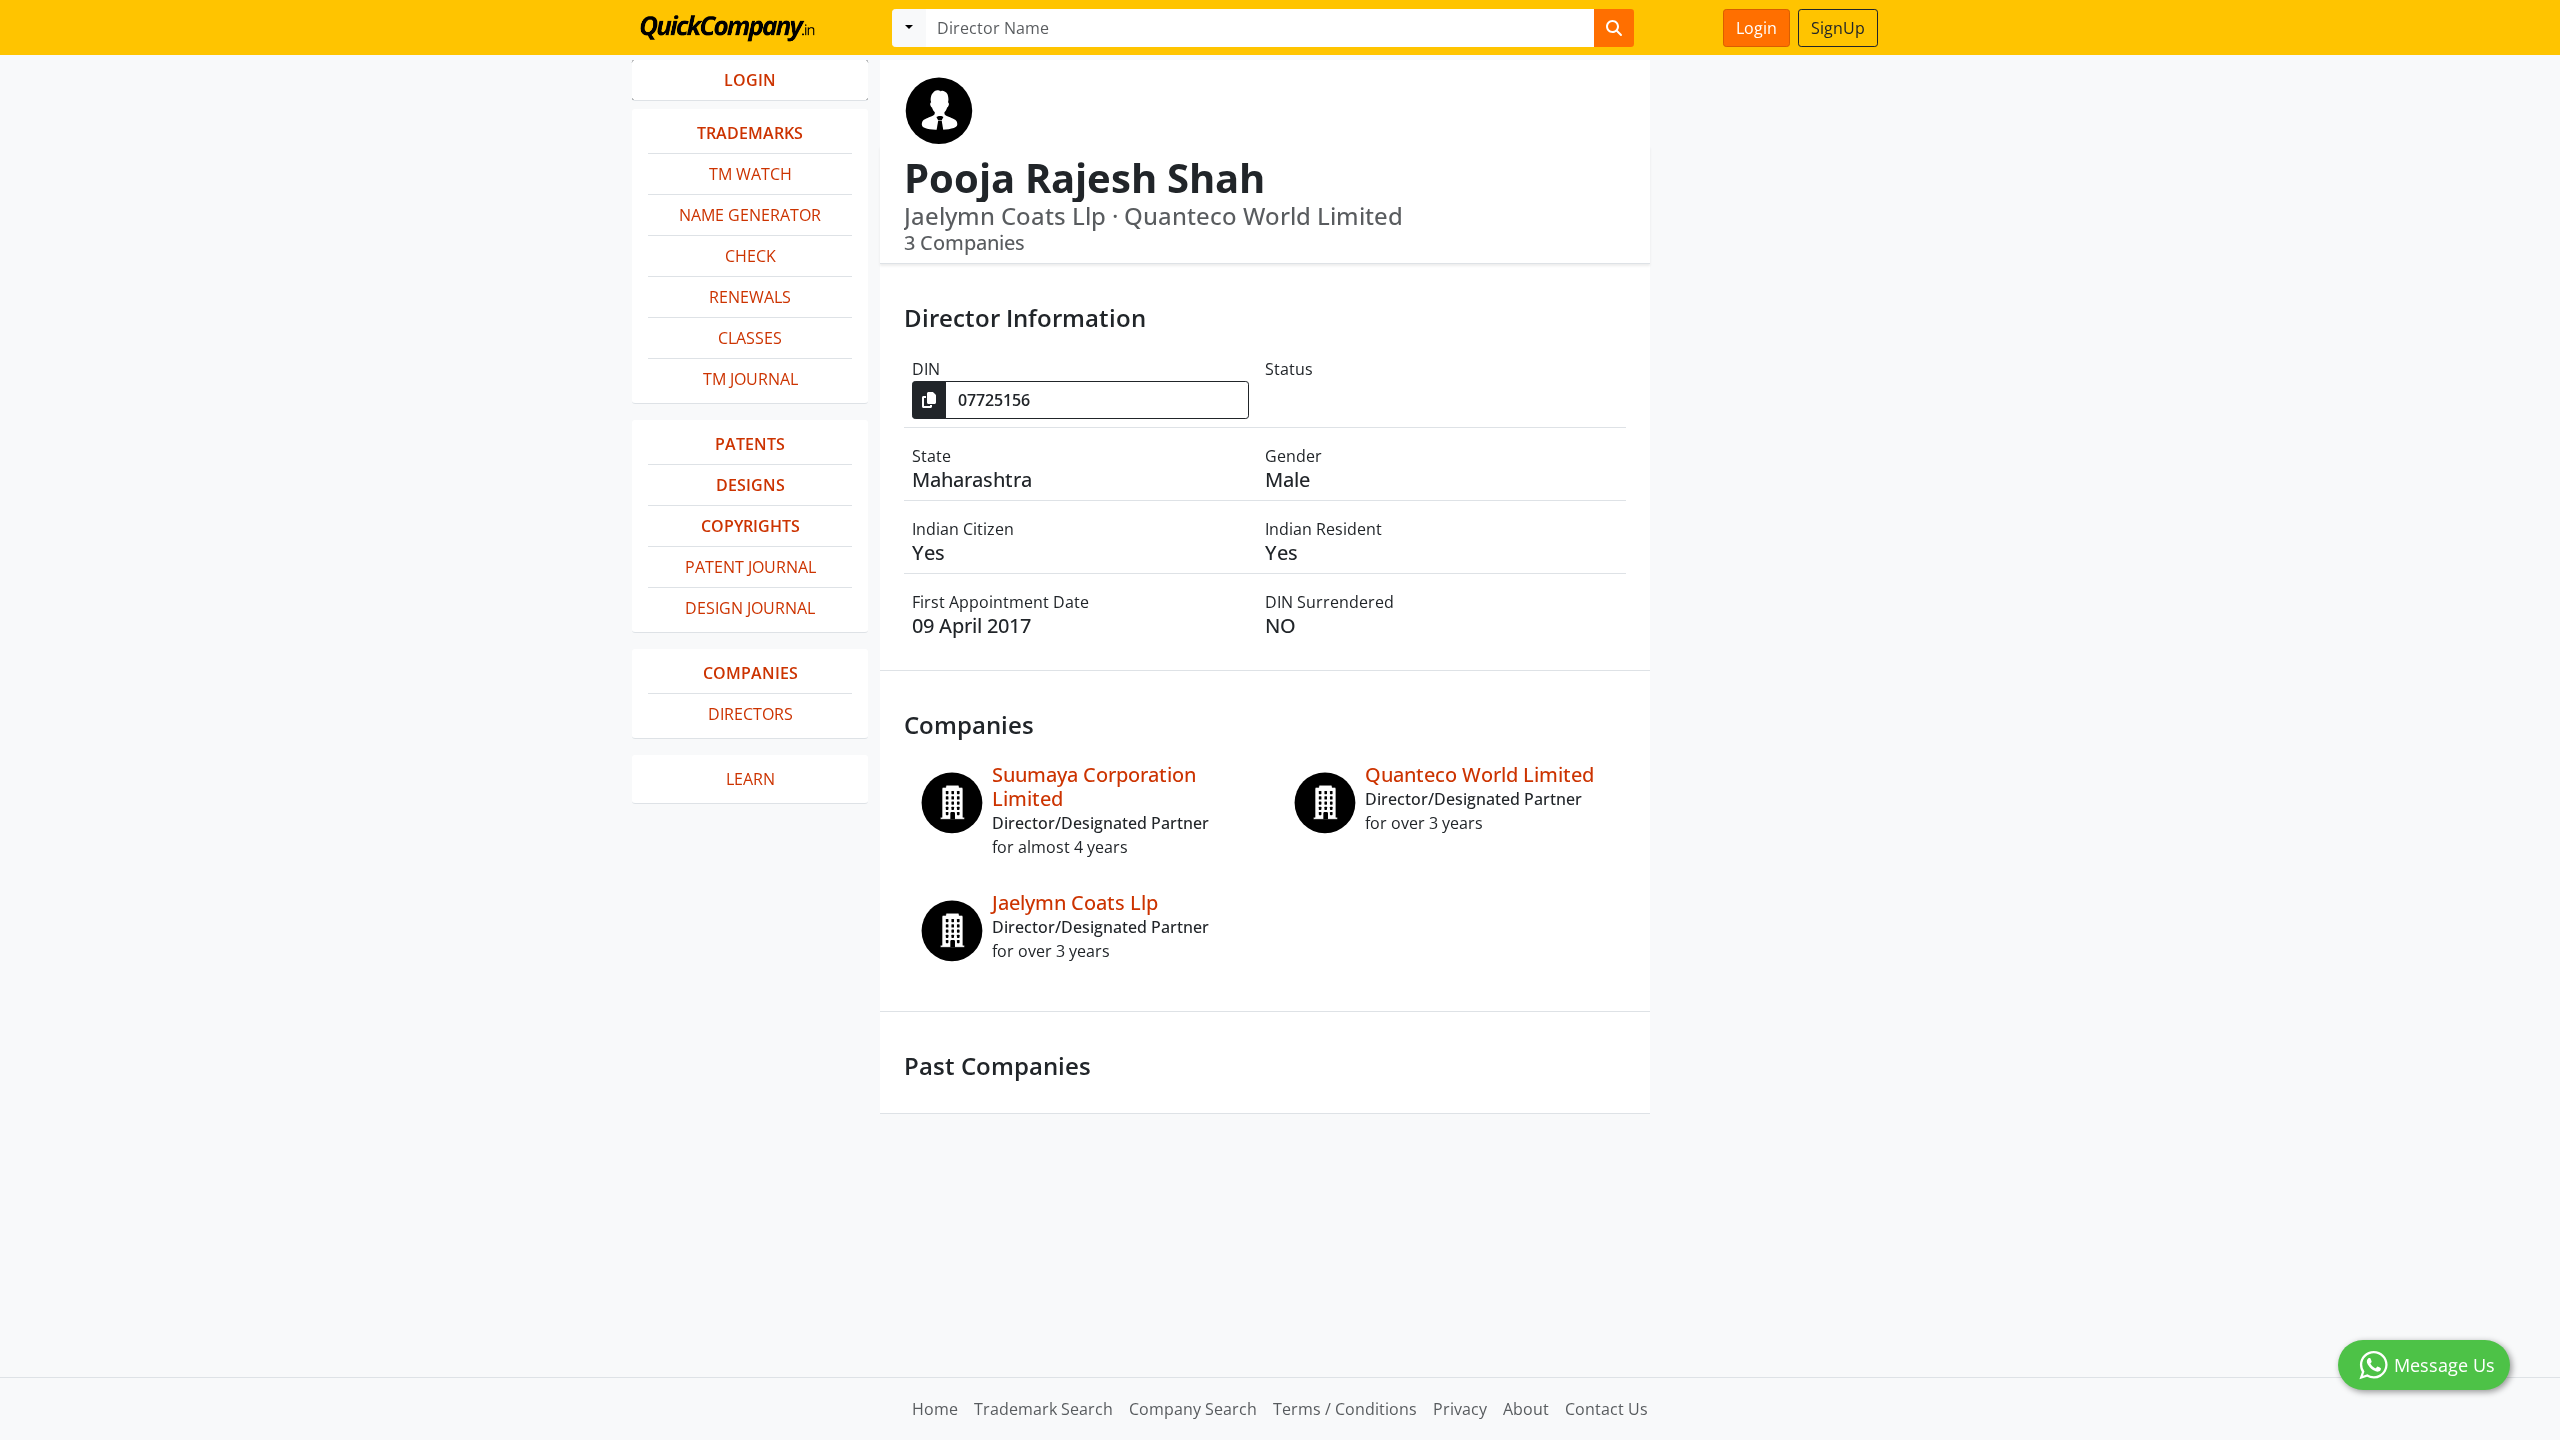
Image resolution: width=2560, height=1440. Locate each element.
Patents (750, 444)
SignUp (1838, 28)
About (1526, 1409)
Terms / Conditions (1345, 1409)
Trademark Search (1043, 1409)
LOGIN (750, 80)
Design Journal (750, 608)
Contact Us (1606, 1409)
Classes (750, 338)
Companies (750, 673)
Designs (750, 485)
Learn (750, 779)
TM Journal (750, 379)
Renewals (750, 297)
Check (750, 256)
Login (1756, 28)
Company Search (1193, 1409)
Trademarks (750, 133)
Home (935, 1409)
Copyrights (750, 526)
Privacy (1460, 1409)
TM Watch (750, 174)
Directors (750, 714)
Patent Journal (750, 567)
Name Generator (750, 215)
